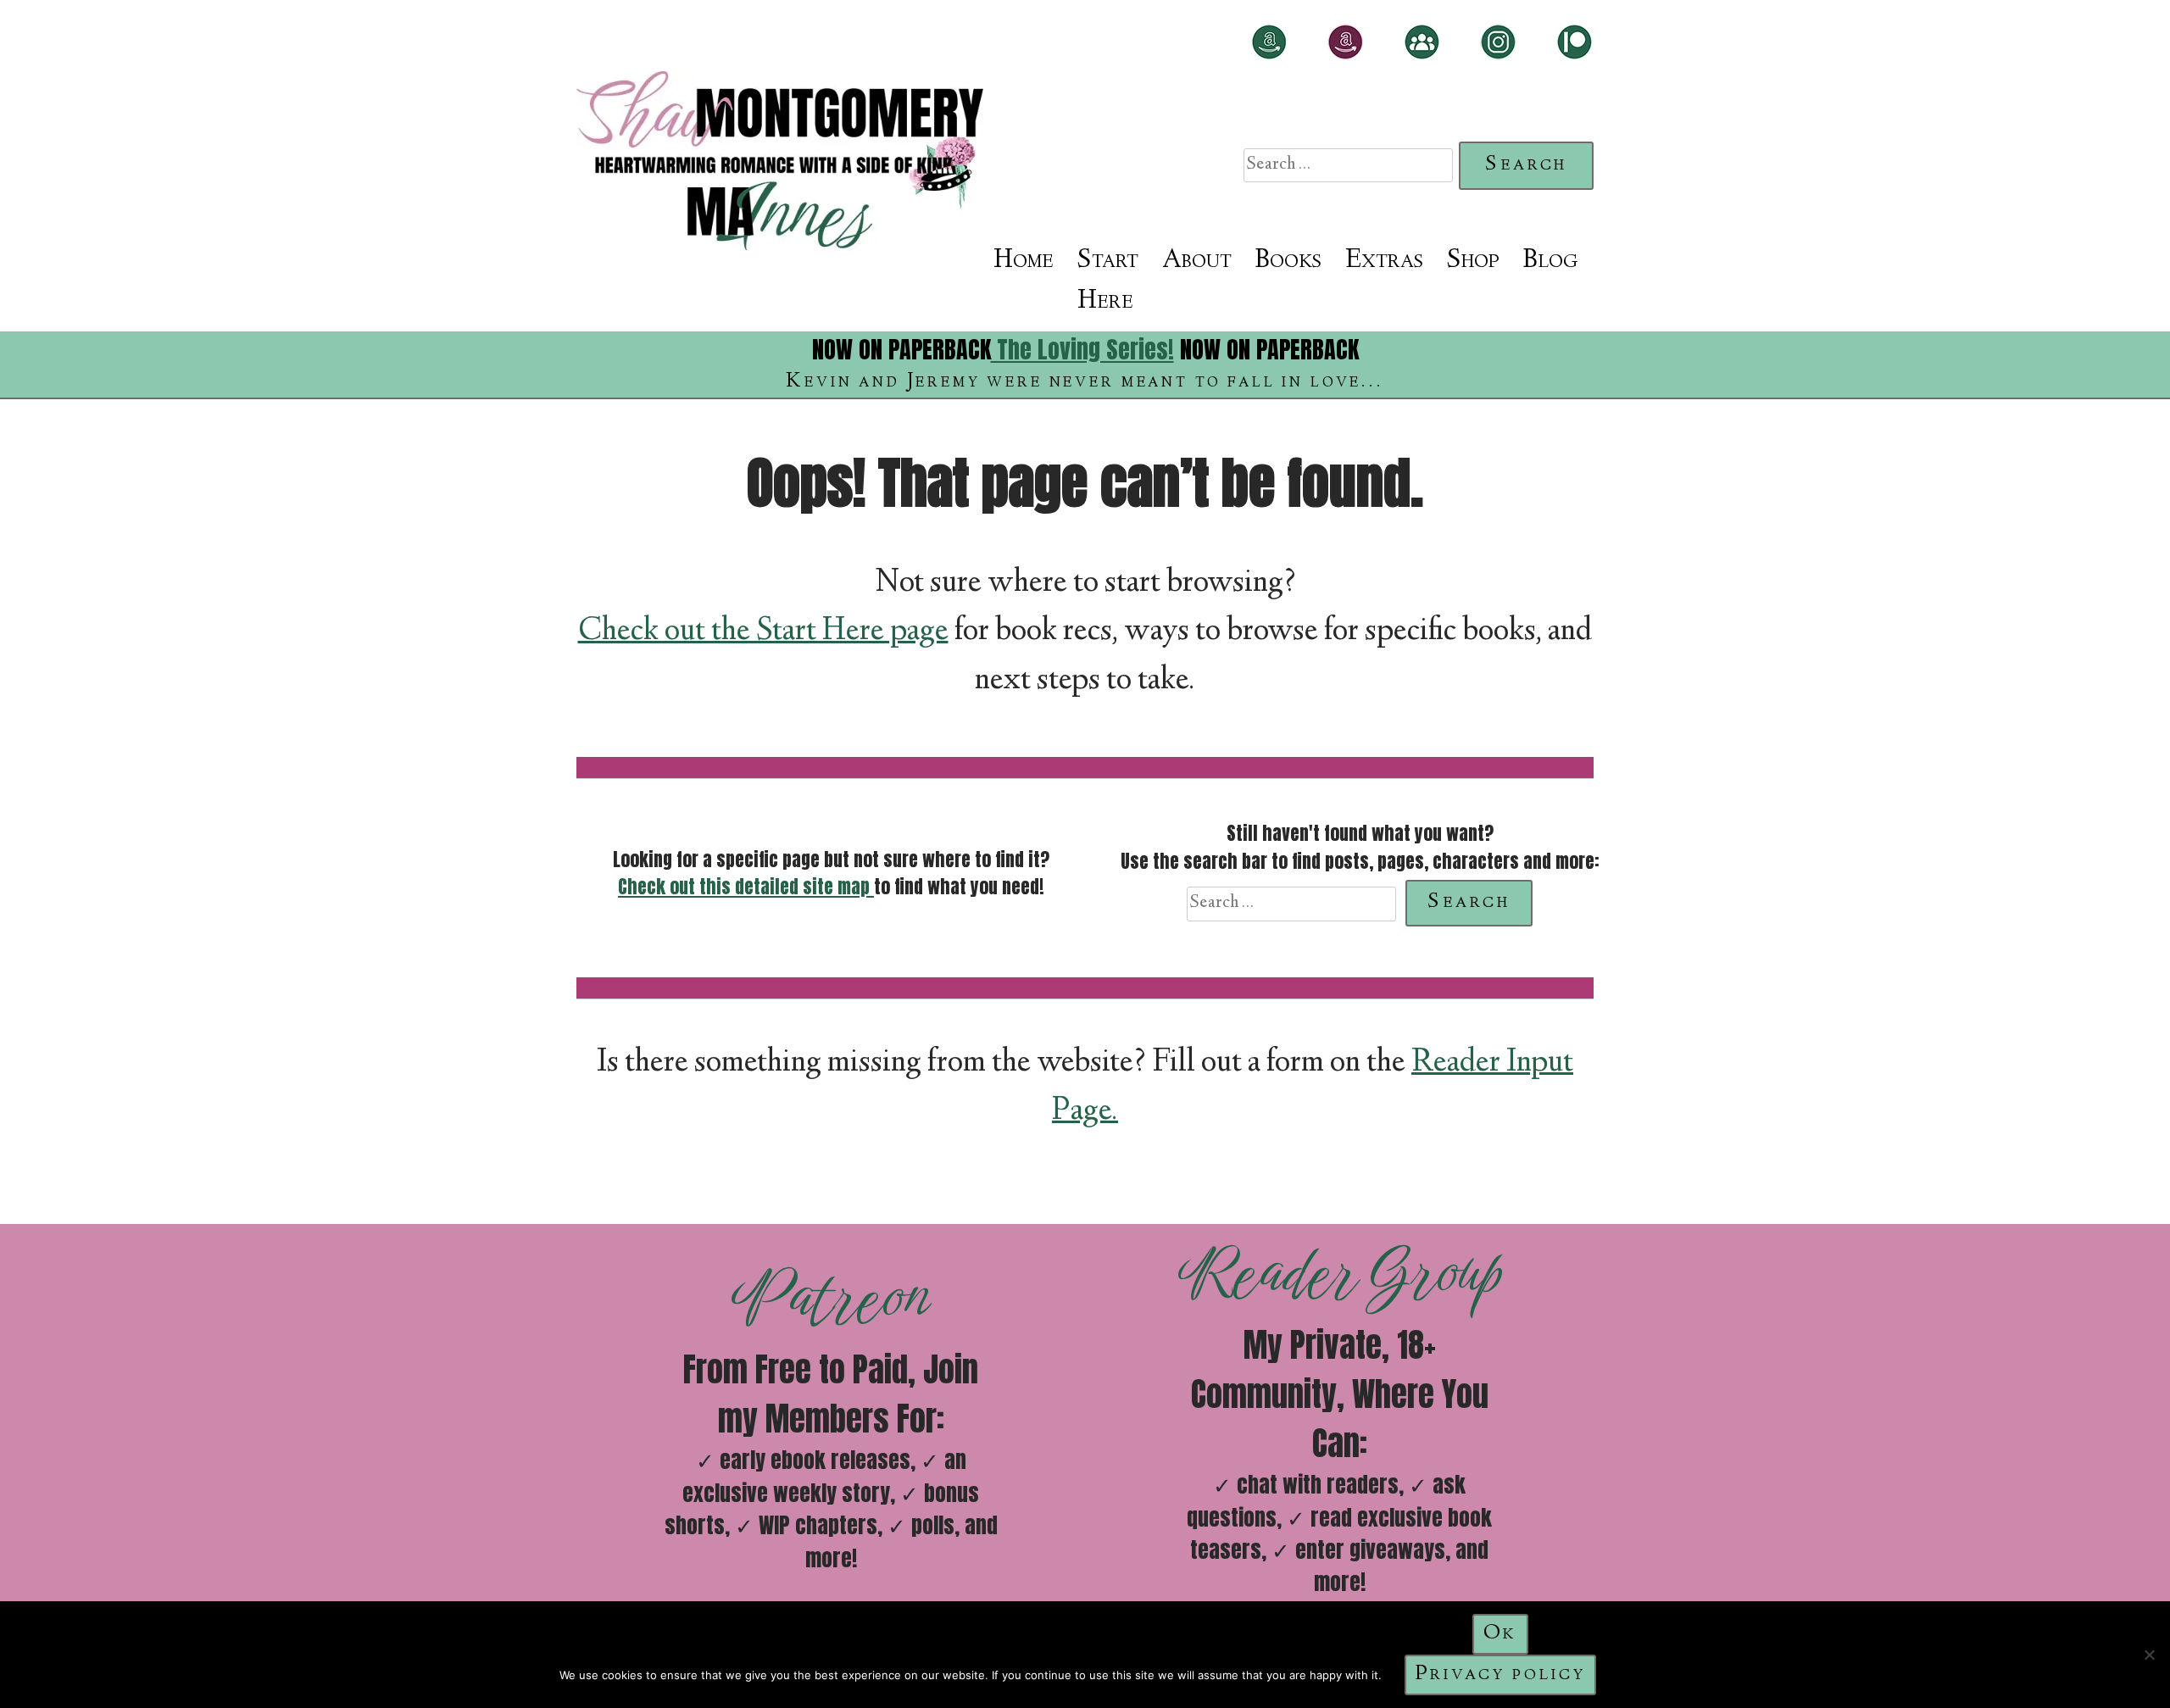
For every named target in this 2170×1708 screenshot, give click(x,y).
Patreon (831, 1297)
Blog (1550, 261)
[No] (2149, 1655)
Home (1024, 261)
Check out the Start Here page (763, 632)
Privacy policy (1501, 1675)
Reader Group (1339, 1272)
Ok (1501, 1634)
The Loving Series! (1082, 349)
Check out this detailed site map (746, 887)
